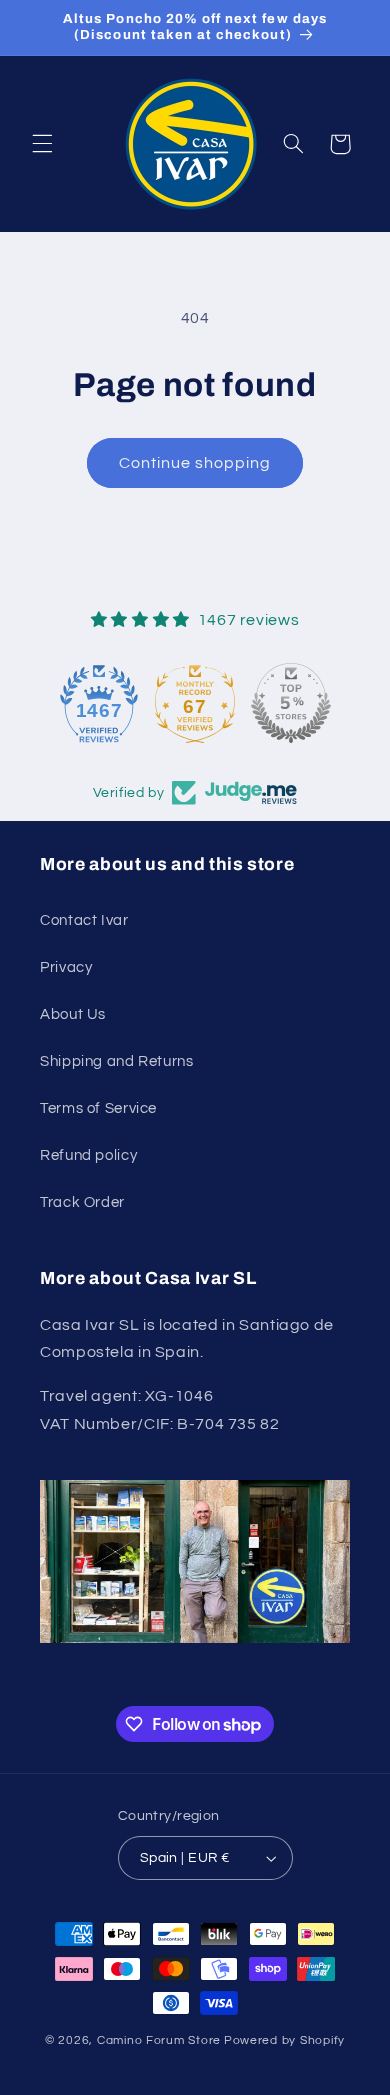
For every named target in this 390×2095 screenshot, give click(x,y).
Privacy (66, 967)
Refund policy (88, 1155)
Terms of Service (98, 1108)
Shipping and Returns (117, 1061)
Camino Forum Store (159, 2040)
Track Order (82, 1202)
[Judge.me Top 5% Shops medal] (291, 703)
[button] (42, 144)
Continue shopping (195, 463)
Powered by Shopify (284, 2040)
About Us (73, 1014)
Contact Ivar (84, 920)
